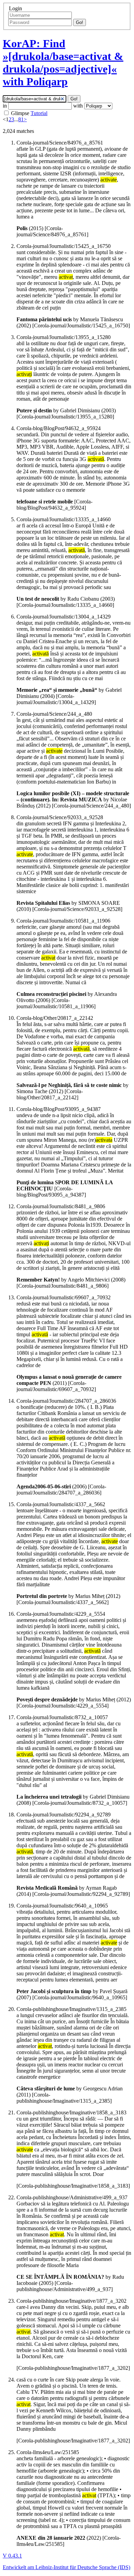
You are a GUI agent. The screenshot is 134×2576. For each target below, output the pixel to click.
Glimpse (20, 113)
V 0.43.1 (12, 2556)
